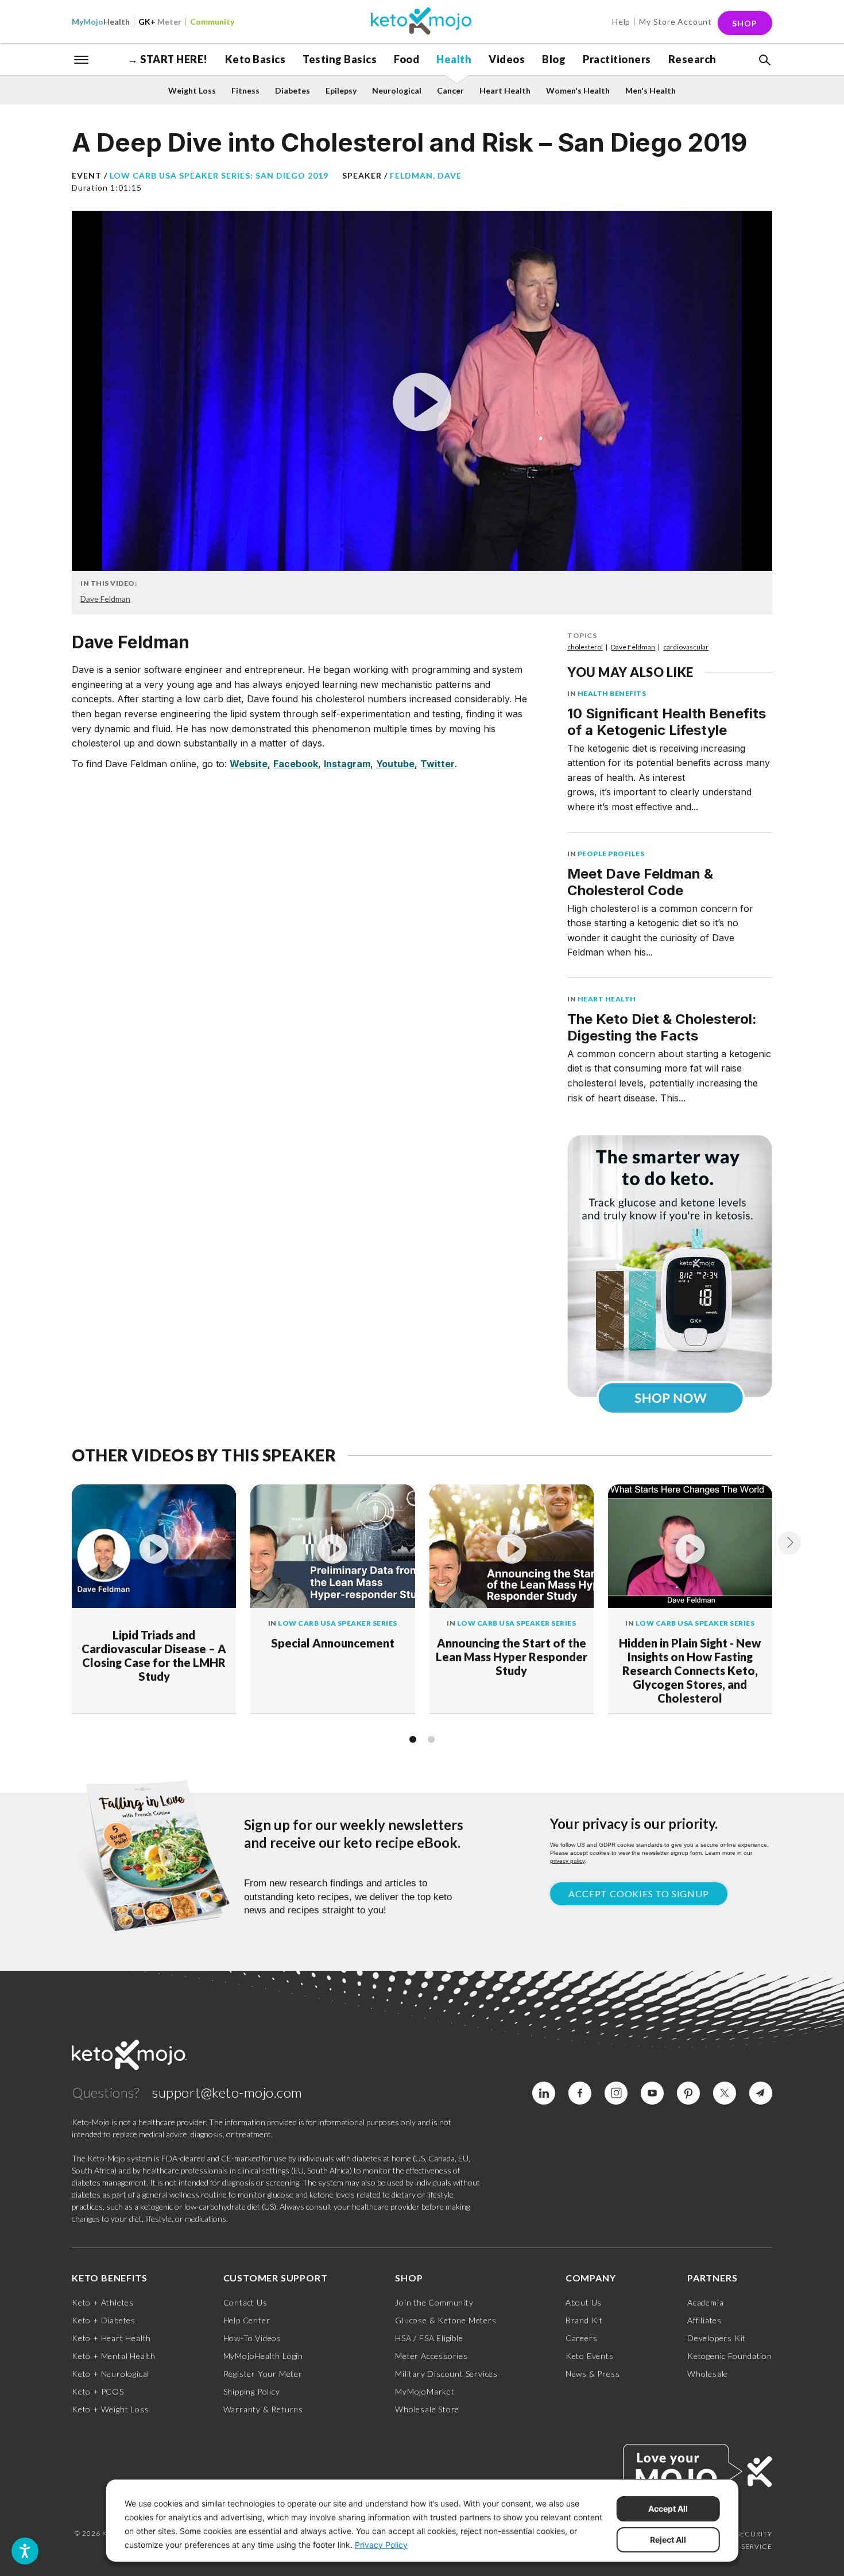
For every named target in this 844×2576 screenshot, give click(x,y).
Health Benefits (612, 693)
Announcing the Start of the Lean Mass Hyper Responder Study (512, 1657)
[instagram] (616, 2093)
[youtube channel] (652, 2093)
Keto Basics (255, 59)
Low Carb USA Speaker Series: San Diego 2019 (219, 175)
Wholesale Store (427, 2409)
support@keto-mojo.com (227, 2092)
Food (406, 59)
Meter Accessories (431, 2356)
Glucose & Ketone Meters (446, 2320)
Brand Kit (584, 2320)
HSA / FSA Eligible (429, 2338)
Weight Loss (192, 90)
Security (754, 2534)
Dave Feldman (105, 599)
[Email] (761, 2093)
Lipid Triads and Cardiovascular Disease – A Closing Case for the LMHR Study (154, 1656)
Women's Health (578, 90)
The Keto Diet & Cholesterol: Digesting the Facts (662, 1027)
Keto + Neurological (111, 2374)
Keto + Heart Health (111, 2338)
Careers (582, 2338)
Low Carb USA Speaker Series (338, 1623)
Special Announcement (333, 1643)
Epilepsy (341, 90)
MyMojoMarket (425, 2391)
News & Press (593, 2374)
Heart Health (505, 90)
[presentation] (789, 1543)
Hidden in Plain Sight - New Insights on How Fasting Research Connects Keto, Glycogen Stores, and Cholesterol (690, 1670)
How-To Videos (252, 2338)
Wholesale (708, 2374)
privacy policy (567, 1861)
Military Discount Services (446, 2374)
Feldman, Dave (426, 175)
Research (692, 59)
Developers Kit (717, 2338)
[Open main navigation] (82, 59)
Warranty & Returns (263, 2409)
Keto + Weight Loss (110, 2409)
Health (101, 22)
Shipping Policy (252, 2391)
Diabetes (293, 90)
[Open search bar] (764, 60)
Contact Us (245, 2302)
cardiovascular (686, 647)
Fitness (245, 90)
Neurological (397, 90)
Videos (507, 59)
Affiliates (704, 2320)
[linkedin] (544, 2093)
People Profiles (611, 854)
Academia (705, 2302)
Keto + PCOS (98, 2391)
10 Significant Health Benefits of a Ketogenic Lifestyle (667, 722)
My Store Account (675, 22)
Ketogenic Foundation (730, 2356)
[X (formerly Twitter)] (725, 2093)
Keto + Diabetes (104, 2320)
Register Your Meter (263, 2374)
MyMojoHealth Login (263, 2356)
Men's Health (651, 90)
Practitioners (617, 59)
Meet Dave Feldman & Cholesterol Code (640, 882)
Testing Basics (340, 59)
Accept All (668, 2509)
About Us (584, 2302)
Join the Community (434, 2302)
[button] (764, 60)
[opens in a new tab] (670, 1266)
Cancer (450, 90)
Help (621, 22)
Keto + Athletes (103, 2302)
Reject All (668, 2540)
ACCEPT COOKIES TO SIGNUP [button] (638, 1894)
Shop (745, 23)
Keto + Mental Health (114, 2356)
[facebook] (580, 2093)
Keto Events (590, 2356)
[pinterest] (688, 2093)
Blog (554, 59)
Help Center (247, 2320)
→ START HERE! (168, 59)
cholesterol (585, 647)
